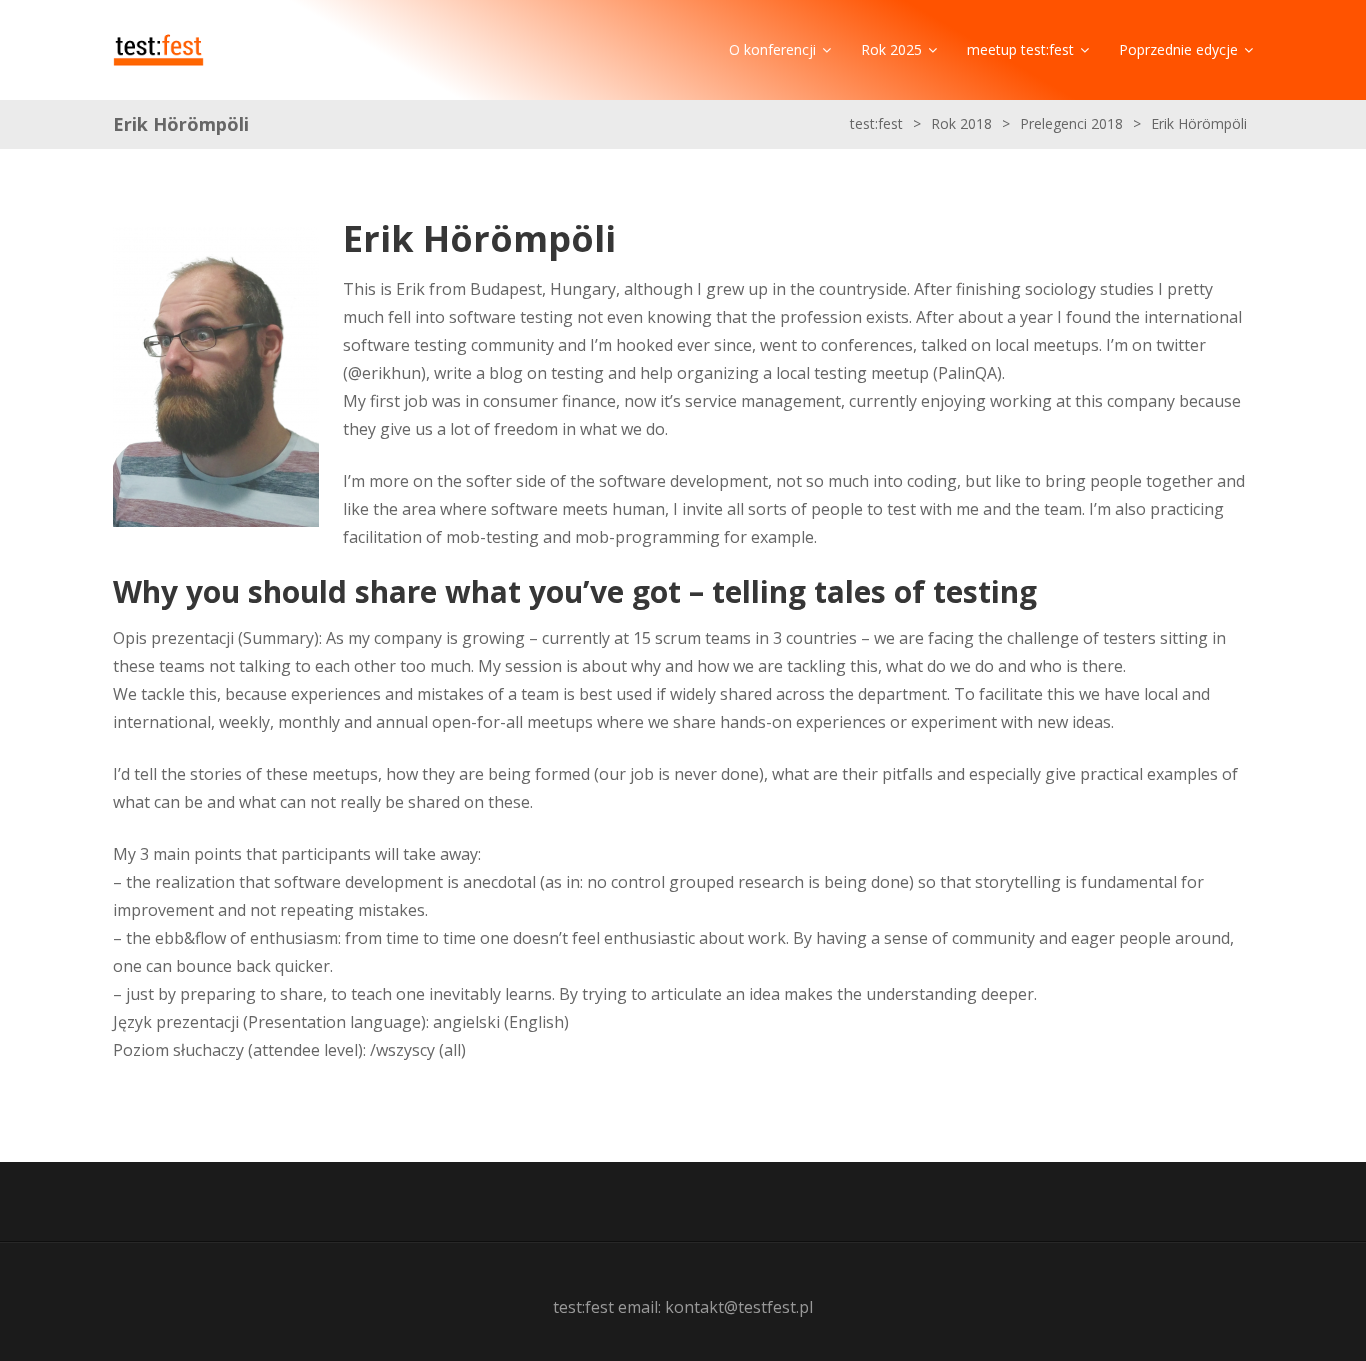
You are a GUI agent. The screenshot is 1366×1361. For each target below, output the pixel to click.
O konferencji (772, 49)
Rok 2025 (891, 49)
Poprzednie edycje (1178, 49)
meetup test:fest (1020, 49)
